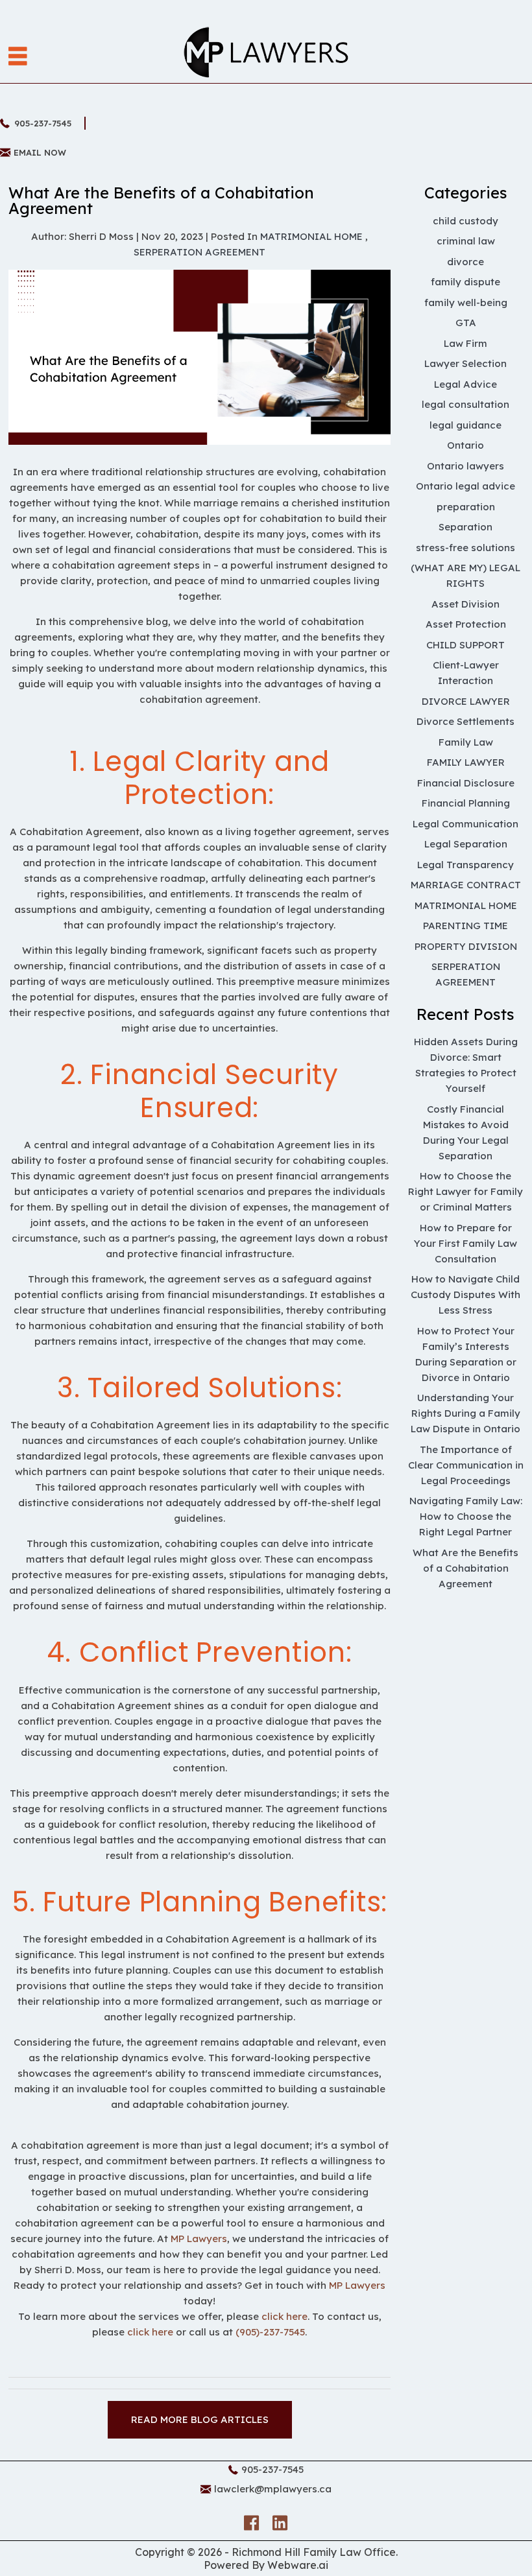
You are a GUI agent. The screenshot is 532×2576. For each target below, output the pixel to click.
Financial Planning (466, 803)
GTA (466, 323)
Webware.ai (298, 2565)
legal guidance (465, 425)
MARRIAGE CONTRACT (466, 885)
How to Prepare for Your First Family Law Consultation (465, 1243)
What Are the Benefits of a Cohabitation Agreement (465, 1568)
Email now (40, 152)
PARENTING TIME (465, 926)
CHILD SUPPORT (465, 645)
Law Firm (465, 343)
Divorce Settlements (465, 721)
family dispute (465, 282)
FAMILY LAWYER (466, 762)
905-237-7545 (43, 123)
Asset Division (465, 604)
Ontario (465, 445)
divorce (465, 262)
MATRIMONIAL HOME (311, 236)
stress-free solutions (465, 548)
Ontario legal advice (465, 486)
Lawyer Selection (465, 363)
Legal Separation (466, 844)
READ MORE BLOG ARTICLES (200, 2419)
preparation (466, 507)
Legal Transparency (465, 865)
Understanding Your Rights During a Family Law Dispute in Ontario (465, 1413)
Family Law (466, 742)
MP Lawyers (199, 2239)
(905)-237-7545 (270, 2332)
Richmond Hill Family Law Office (314, 2552)
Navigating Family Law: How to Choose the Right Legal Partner (466, 1516)
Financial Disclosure (466, 783)
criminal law (466, 241)
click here (284, 2316)
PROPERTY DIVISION (466, 946)
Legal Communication (465, 824)
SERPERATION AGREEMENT (199, 252)
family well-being (466, 302)
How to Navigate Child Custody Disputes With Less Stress (465, 1294)
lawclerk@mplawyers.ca (273, 2489)
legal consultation (465, 404)
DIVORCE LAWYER (466, 701)
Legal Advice (465, 384)
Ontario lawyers (465, 466)
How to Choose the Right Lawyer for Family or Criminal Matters (465, 1191)
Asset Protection (466, 624)
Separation (465, 527)
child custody (465, 221)
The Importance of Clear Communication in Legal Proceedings (466, 1465)
